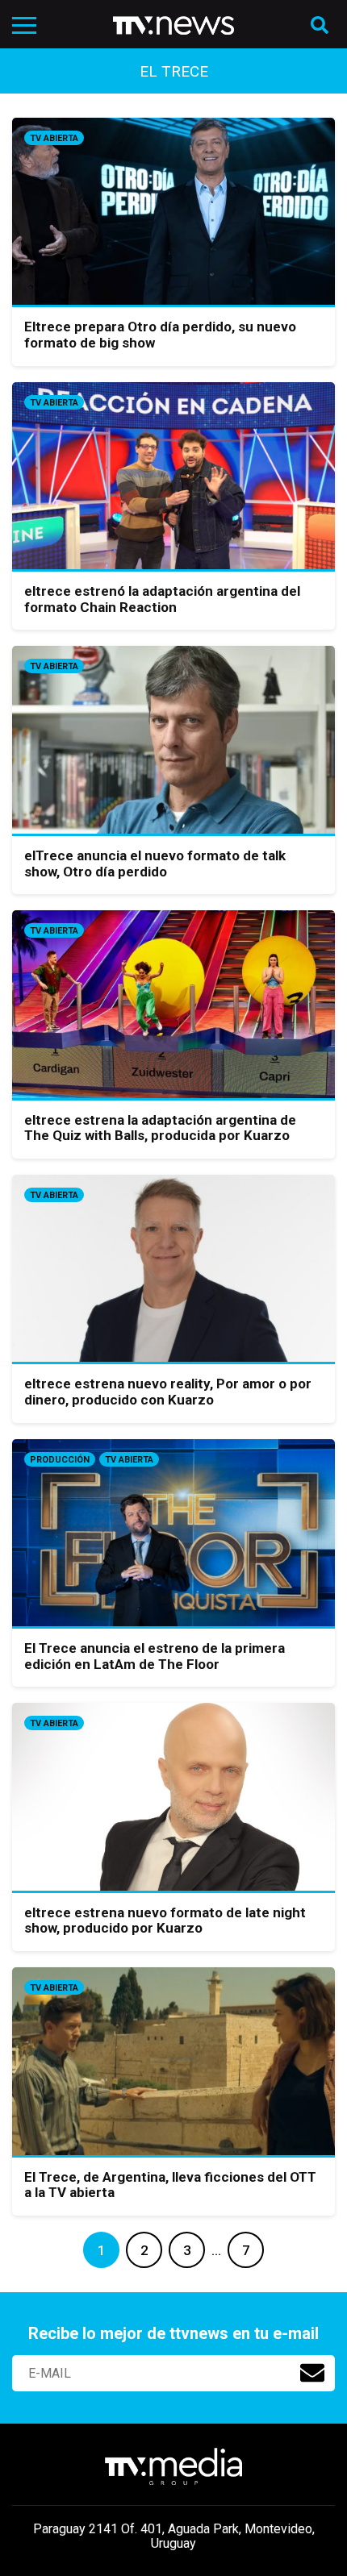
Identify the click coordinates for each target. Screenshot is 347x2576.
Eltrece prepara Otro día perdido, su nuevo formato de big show (160, 335)
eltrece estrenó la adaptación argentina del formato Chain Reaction (162, 599)
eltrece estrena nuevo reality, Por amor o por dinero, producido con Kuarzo (168, 1392)
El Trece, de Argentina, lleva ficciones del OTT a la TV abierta (170, 2185)
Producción (60, 1460)
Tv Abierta (54, 138)
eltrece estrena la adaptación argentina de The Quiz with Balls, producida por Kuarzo (160, 1128)
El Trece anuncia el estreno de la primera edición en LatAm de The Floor (155, 1656)
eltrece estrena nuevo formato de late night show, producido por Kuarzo (165, 1921)
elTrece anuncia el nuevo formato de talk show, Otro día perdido (155, 864)
